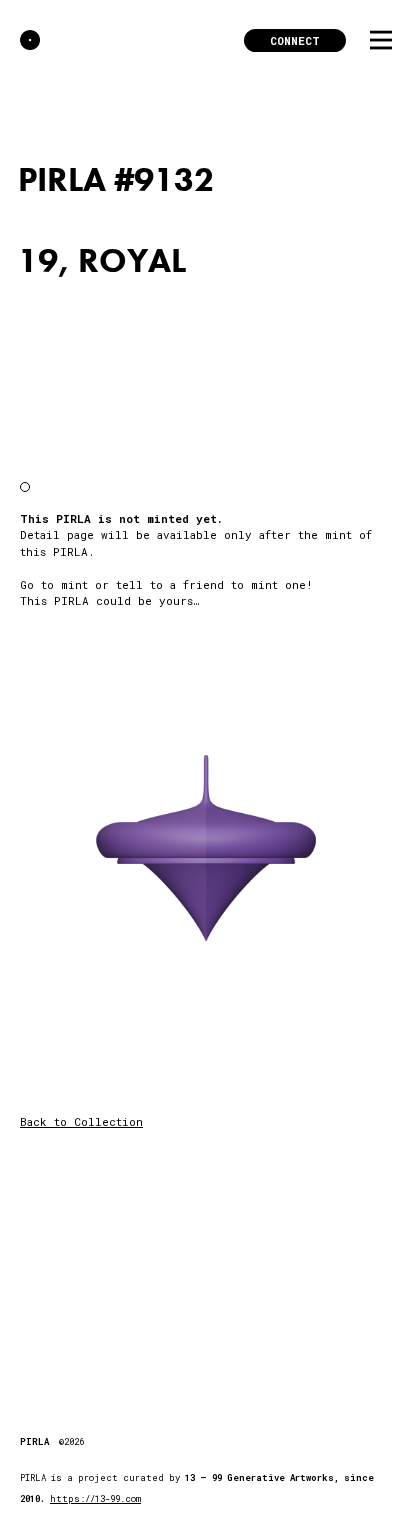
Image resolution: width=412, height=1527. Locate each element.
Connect (295, 40)
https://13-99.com (95, 1498)
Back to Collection (81, 1121)
